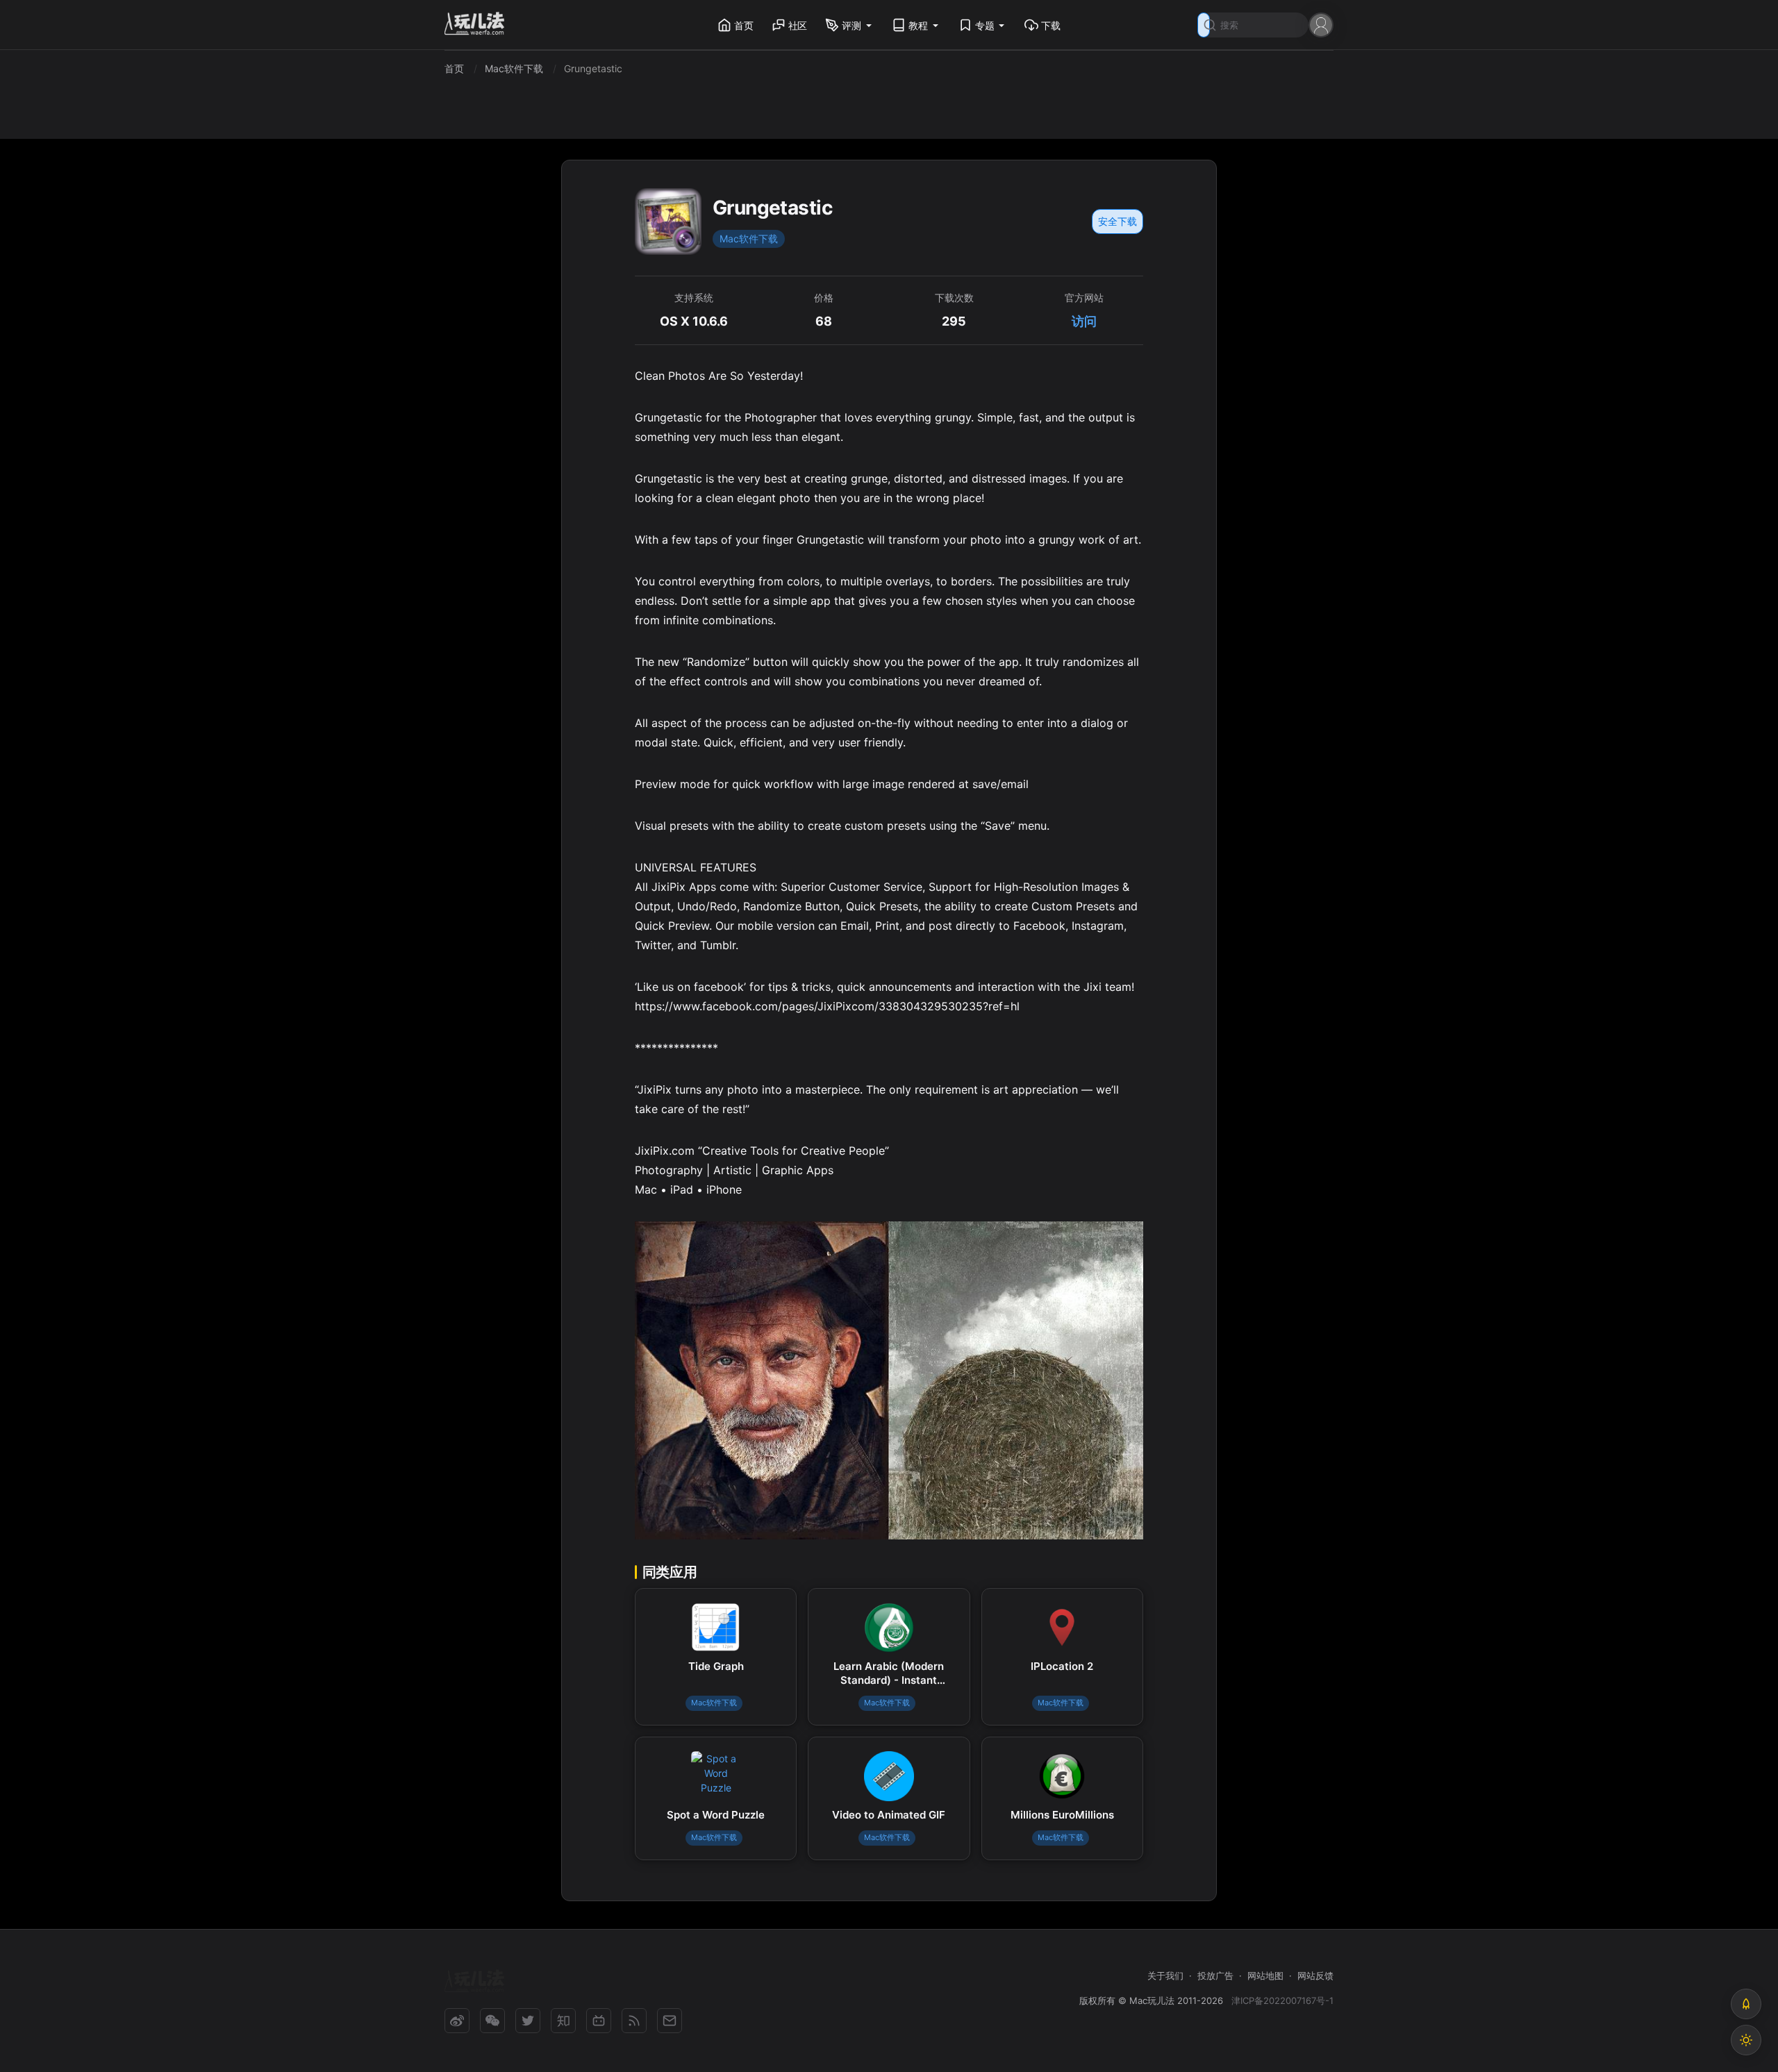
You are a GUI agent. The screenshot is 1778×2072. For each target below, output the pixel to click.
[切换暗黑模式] (1746, 2040)
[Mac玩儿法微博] (457, 2021)
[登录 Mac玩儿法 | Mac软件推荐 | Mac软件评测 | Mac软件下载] (1321, 24)
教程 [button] (918, 25)
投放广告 (1215, 1975)
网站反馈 (1315, 1975)
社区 (798, 25)
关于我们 (1165, 1975)
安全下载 (1118, 221)
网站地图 (1265, 1975)
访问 (1084, 321)
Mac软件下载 (749, 239)
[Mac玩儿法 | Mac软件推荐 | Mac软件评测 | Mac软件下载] (479, 25)
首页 (744, 25)
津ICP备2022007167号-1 (1282, 2000)
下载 (1051, 25)
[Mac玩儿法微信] (492, 2021)
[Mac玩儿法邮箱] (670, 2021)
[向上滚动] (1746, 2004)
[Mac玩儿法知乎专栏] (563, 2021)
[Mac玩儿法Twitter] (528, 2021)
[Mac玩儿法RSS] (634, 2021)
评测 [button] (851, 25)
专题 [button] (985, 25)
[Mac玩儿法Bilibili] (599, 2021)
